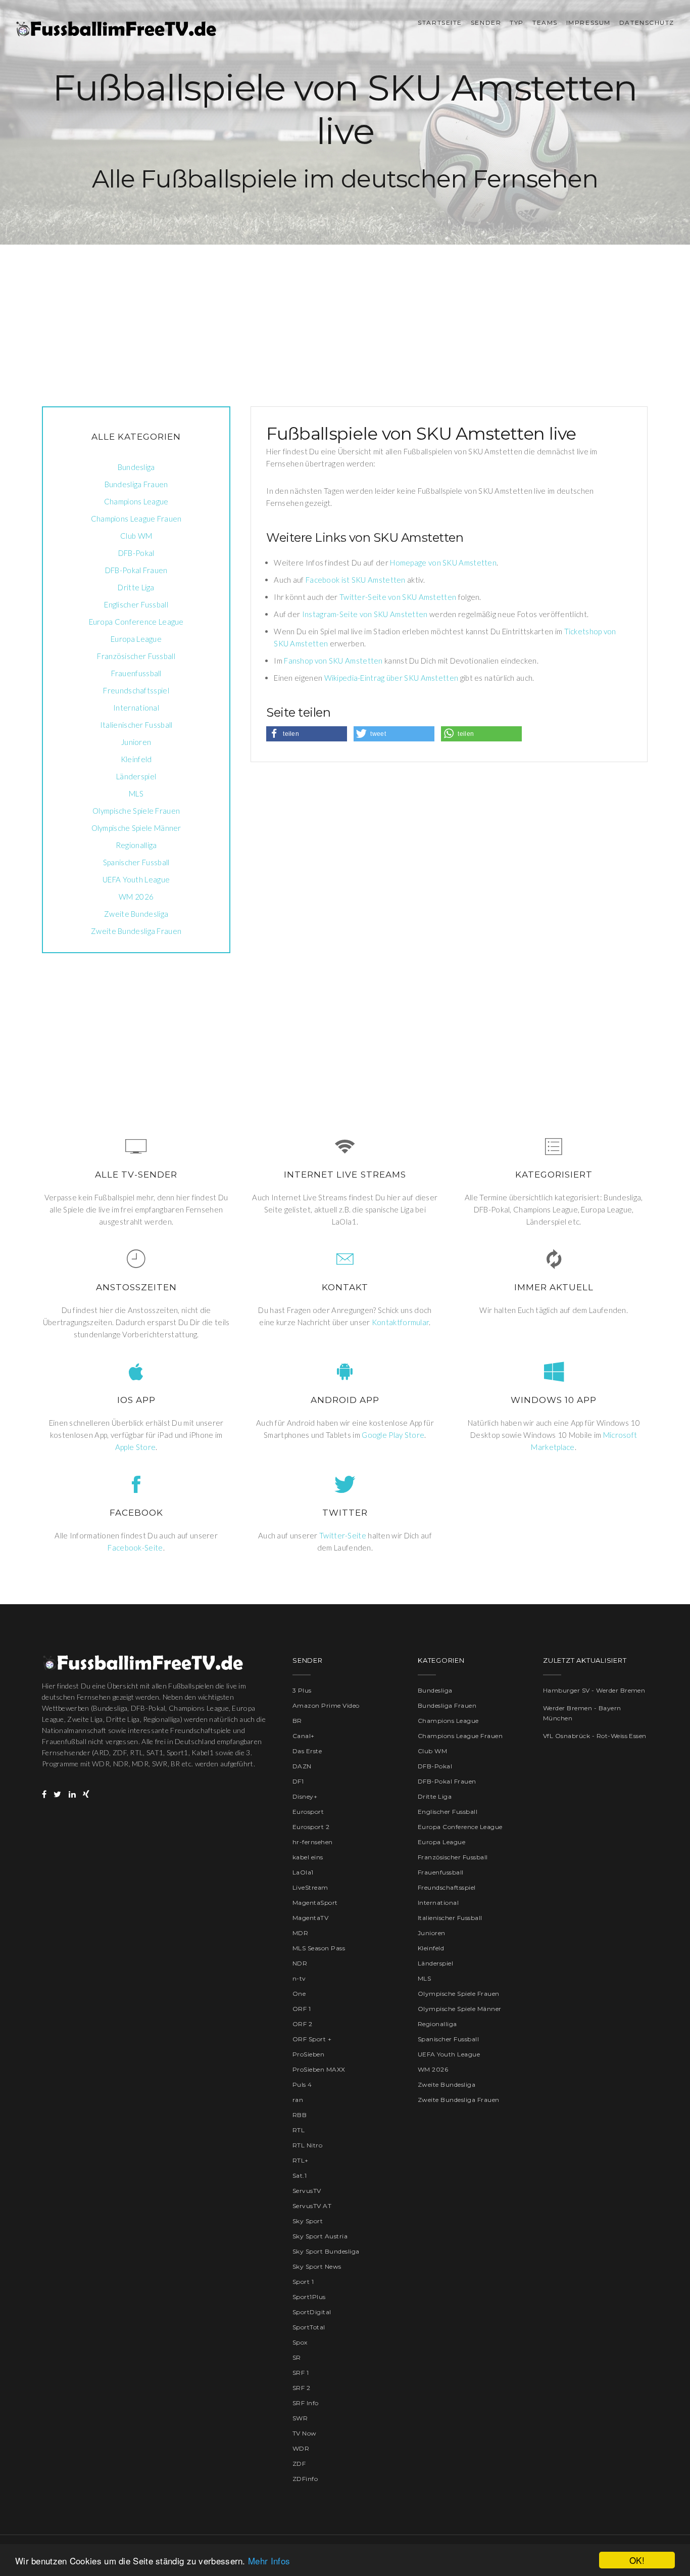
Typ (517, 22)
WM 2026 (136, 897)
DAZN (302, 1766)
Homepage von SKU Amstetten (443, 563)
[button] (307, 734)
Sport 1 (303, 2282)
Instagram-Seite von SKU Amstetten (365, 614)
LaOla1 (303, 1872)
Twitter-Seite (343, 1535)
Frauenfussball (136, 673)
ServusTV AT (312, 2206)
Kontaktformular (401, 1322)
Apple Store (135, 1447)
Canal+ (304, 1736)
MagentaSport (315, 1903)
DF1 (298, 1781)
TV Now (305, 2433)
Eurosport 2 (311, 1827)
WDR (301, 2448)
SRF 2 (301, 2388)
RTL (299, 2130)
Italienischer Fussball (136, 725)
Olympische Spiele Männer (136, 828)
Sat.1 (300, 2175)
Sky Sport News (317, 2266)
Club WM (136, 536)
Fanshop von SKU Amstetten (333, 661)
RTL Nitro (307, 2145)
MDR (300, 1933)
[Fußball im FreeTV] (116, 29)
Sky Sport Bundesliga (326, 2251)
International (136, 708)
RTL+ (301, 2160)
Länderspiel (136, 776)
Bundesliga (136, 467)
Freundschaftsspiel (136, 690)
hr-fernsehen (313, 1842)
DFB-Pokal (136, 553)
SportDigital (312, 2312)
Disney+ (305, 1796)
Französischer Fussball (136, 656)
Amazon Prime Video (326, 1705)
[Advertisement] (345, 315)
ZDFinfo (305, 2479)
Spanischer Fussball (136, 862)
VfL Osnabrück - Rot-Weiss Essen (595, 1736)
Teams (545, 22)
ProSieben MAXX (319, 2069)
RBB (300, 2115)
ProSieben (308, 2054)
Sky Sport (308, 2221)
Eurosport (308, 1812)
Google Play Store (393, 1435)
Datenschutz (647, 22)
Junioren (136, 742)
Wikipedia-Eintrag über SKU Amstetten (391, 678)
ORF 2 (302, 2024)
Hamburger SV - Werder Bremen (594, 1690)
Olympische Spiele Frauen (136, 811)
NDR (300, 1963)
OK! (637, 2560)
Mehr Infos (269, 2561)
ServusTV (307, 2191)
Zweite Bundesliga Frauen (136, 931)
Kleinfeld (136, 759)
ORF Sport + (312, 2039)
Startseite (440, 22)
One (299, 1994)
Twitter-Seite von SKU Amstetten (398, 597)
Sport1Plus (309, 2297)
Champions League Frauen (136, 519)
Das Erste (307, 1751)
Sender (486, 22)
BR (297, 1721)
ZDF (299, 2464)
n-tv (299, 1978)
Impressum (588, 22)
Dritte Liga (136, 587)
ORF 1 (302, 2009)
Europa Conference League (136, 622)
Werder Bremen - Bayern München (582, 1713)
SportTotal (309, 2327)
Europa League (136, 639)
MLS (136, 793)
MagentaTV (310, 1918)
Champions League (136, 501)
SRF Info (306, 2403)
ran (298, 2100)
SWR (300, 2418)
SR (297, 2357)
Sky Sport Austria (320, 2236)
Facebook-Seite (135, 1548)
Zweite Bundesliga (136, 914)
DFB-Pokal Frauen (136, 570)
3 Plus (302, 1690)
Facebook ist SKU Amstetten (356, 580)
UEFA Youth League (136, 879)
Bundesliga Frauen (136, 484)
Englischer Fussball (136, 604)
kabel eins (308, 1857)
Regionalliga (136, 845)
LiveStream (310, 1887)
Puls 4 (302, 2085)
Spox (300, 2342)
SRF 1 (301, 2373)
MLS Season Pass (319, 1948)
